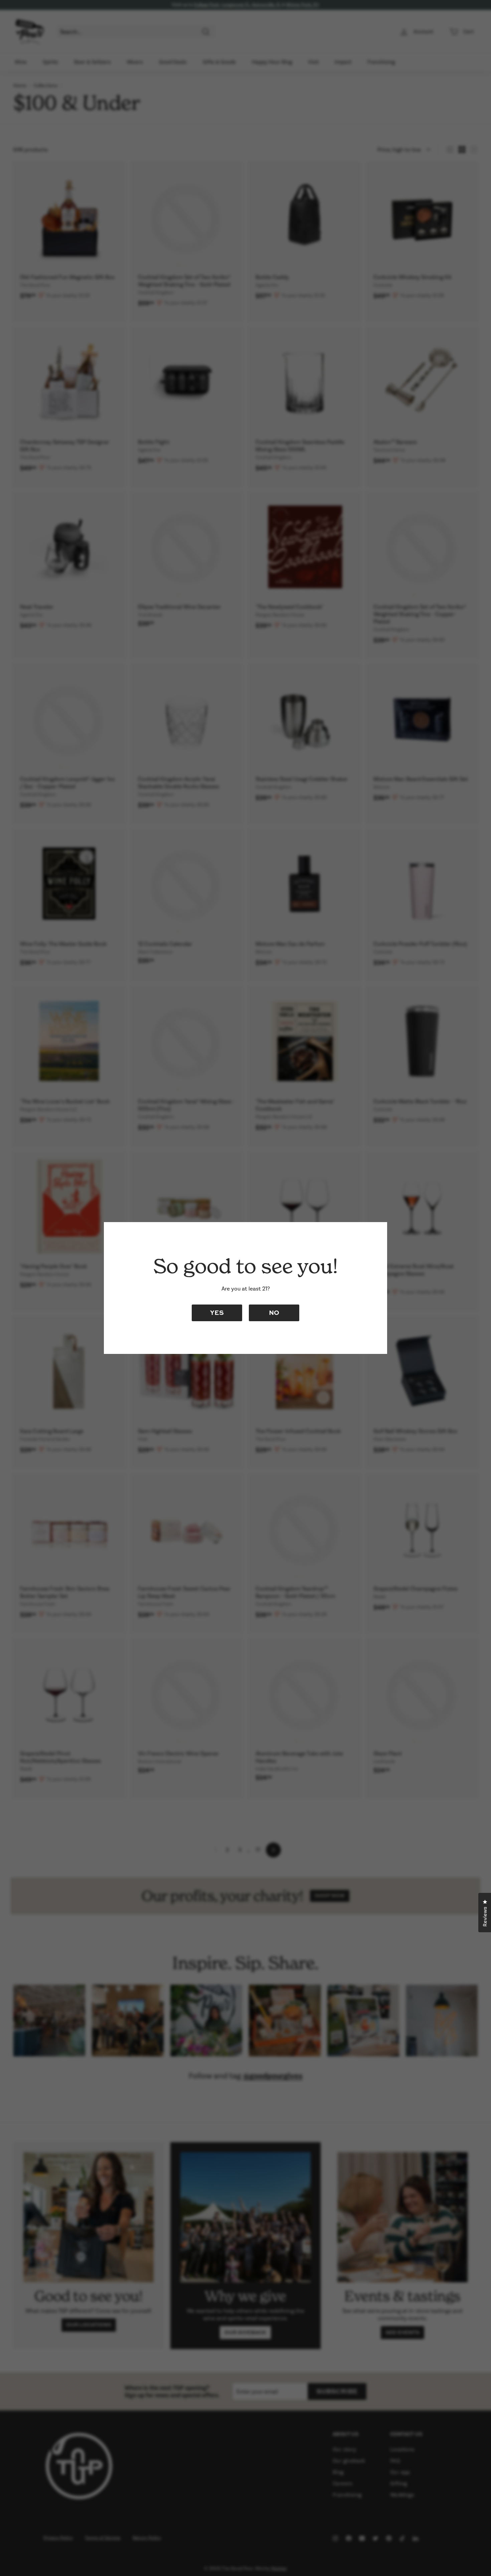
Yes (217, 1312)
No (274, 1312)
